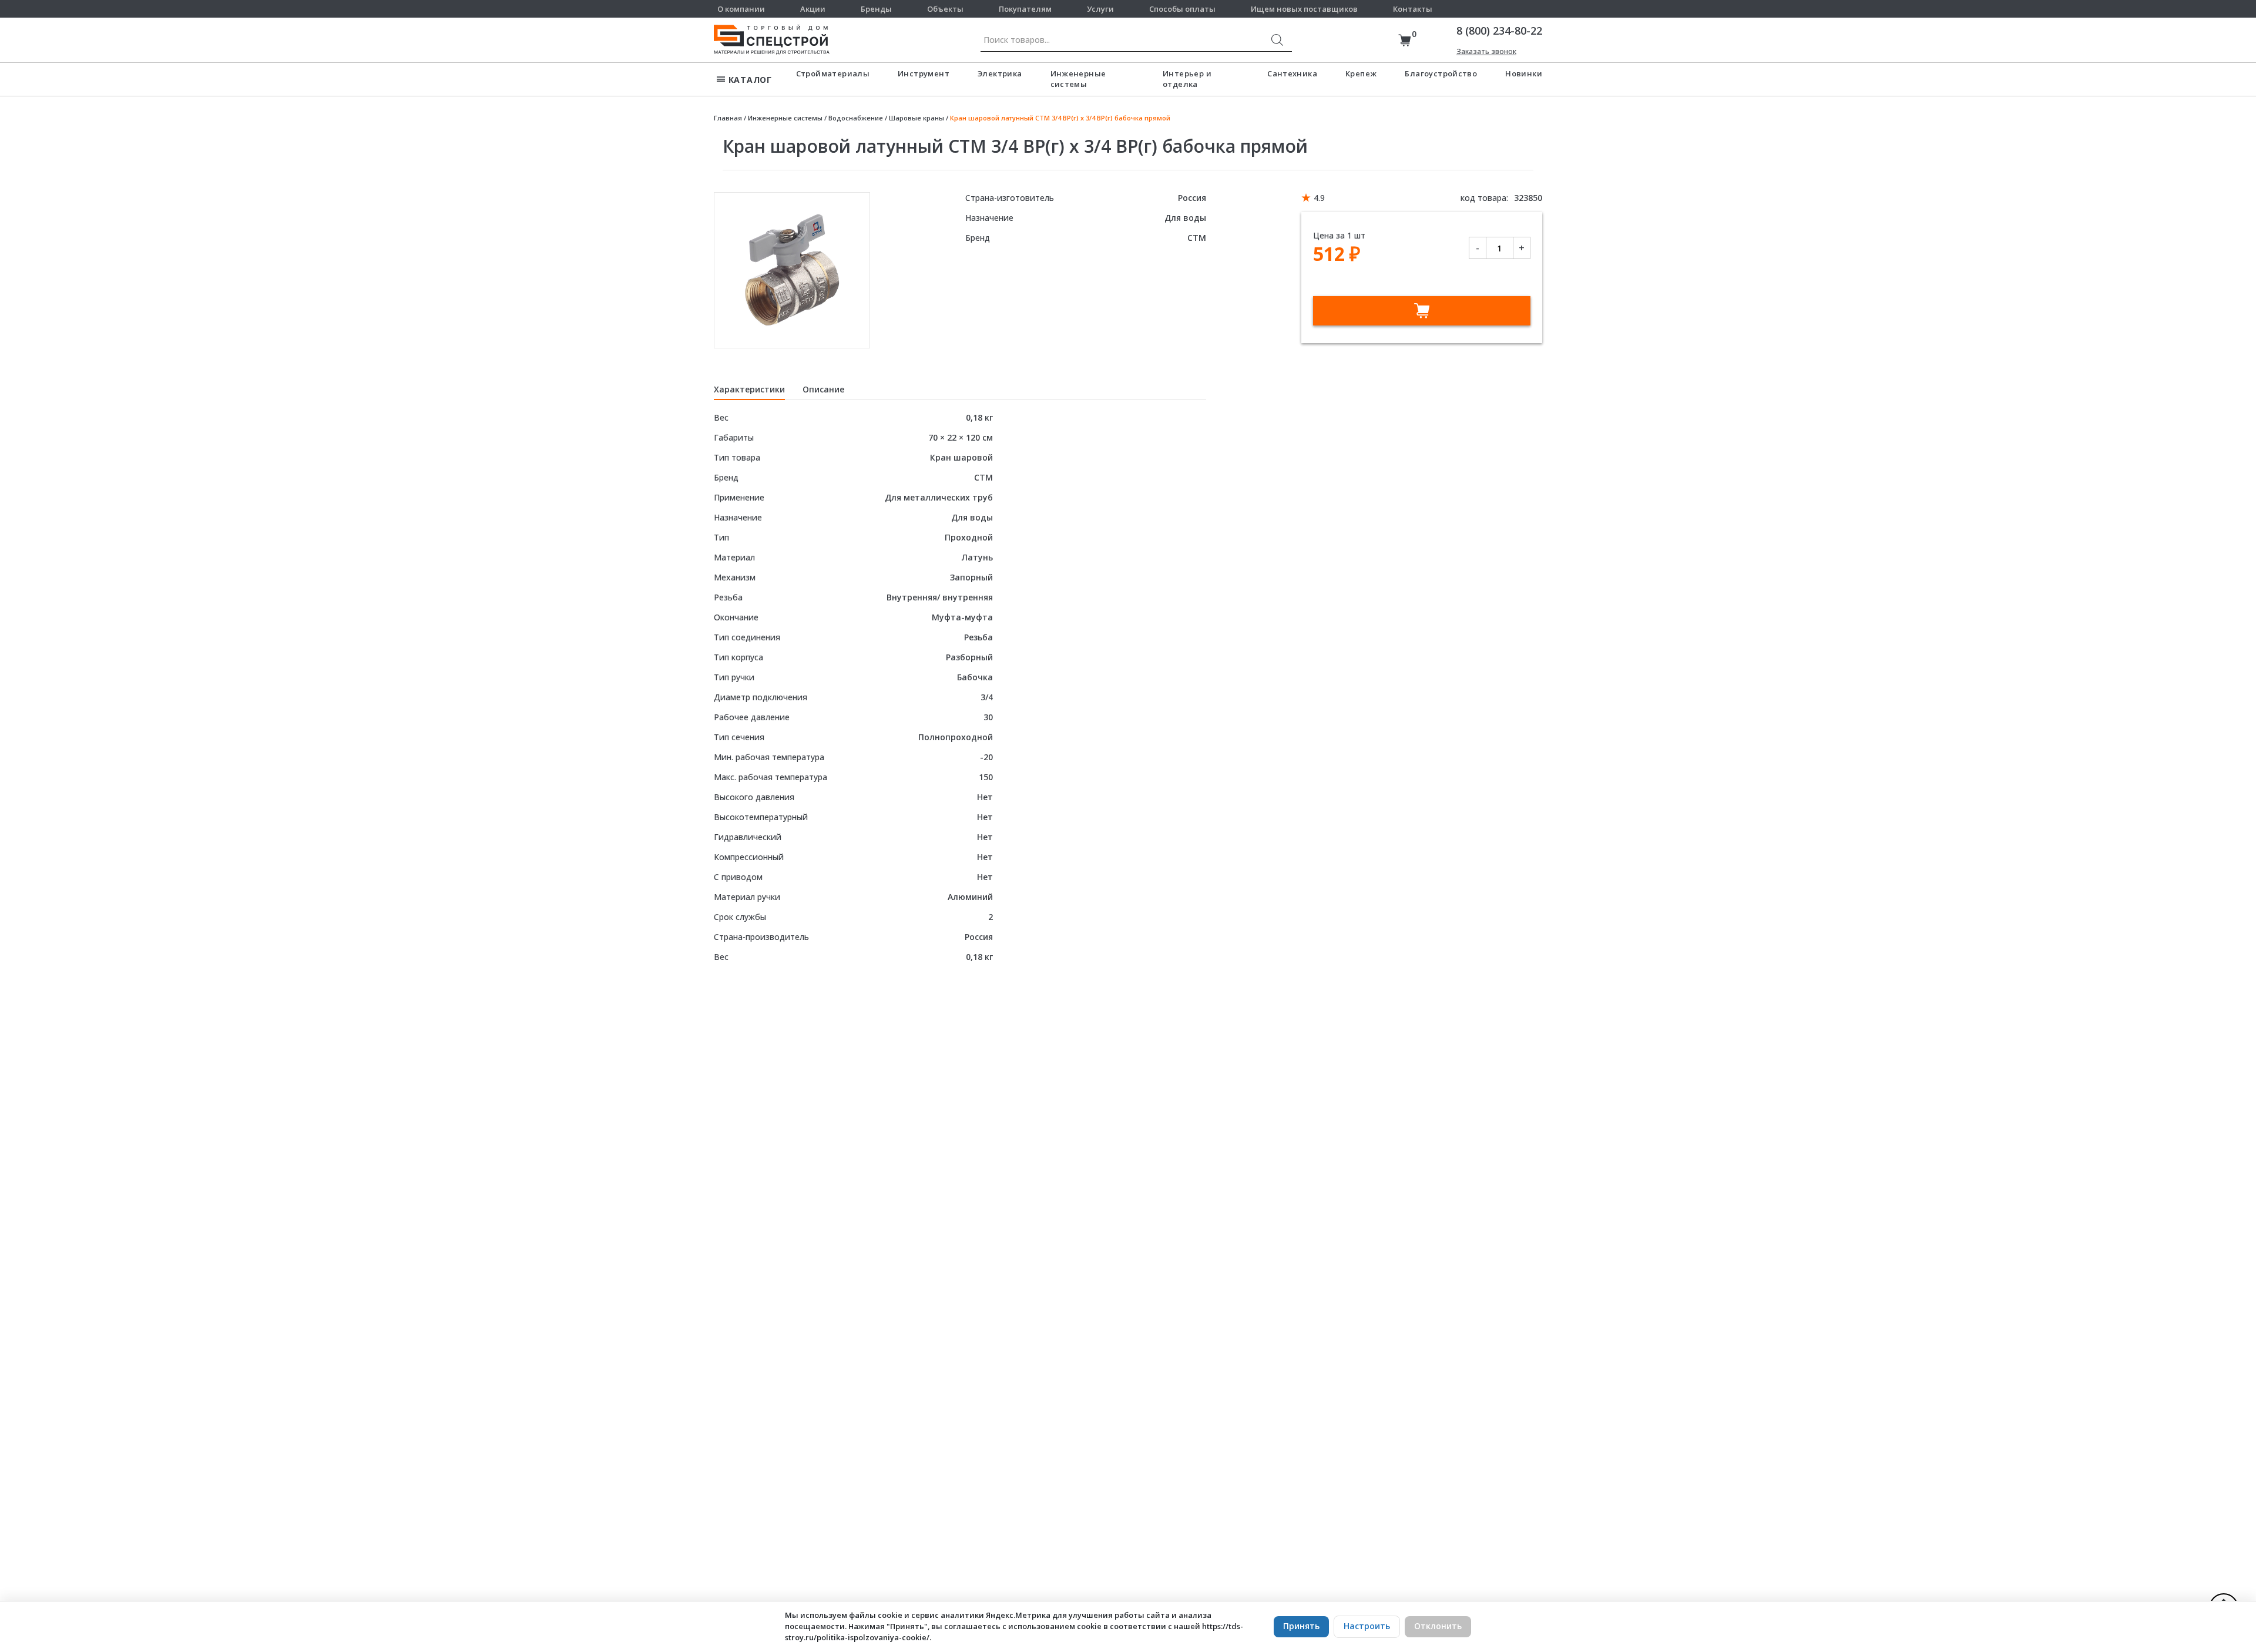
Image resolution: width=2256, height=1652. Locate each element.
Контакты (1413, 9)
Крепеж (1361, 73)
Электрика (1000, 73)
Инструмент (924, 73)
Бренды (876, 9)
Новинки (1524, 73)
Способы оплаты (1182, 9)
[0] (1404, 40)
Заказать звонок (1486, 51)
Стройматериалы (833, 73)
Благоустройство (1441, 73)
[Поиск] (1277, 40)
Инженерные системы (1078, 79)
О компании (741, 9)
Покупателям (1025, 9)
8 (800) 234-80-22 (1499, 31)
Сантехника (1292, 73)
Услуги (1100, 9)
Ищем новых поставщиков (1304, 9)
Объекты (945, 9)
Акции (813, 9)
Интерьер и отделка (1187, 79)
